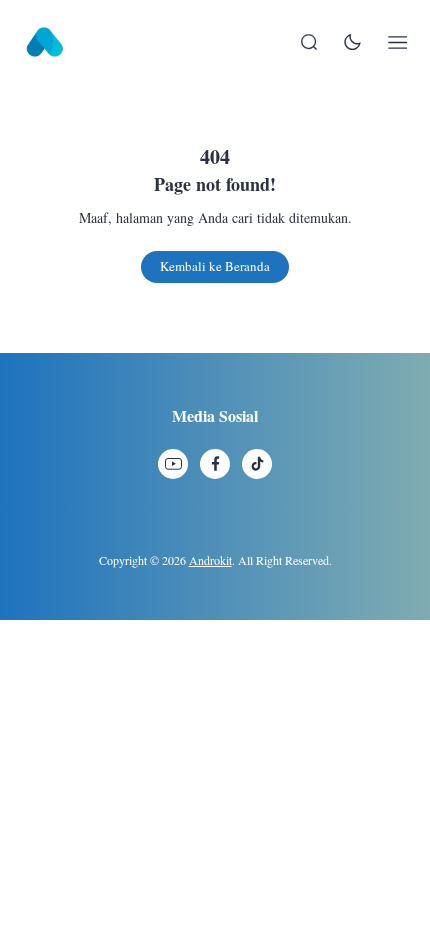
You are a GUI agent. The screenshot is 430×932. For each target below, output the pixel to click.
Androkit (210, 560)
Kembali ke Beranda (215, 266)
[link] (173, 464)
